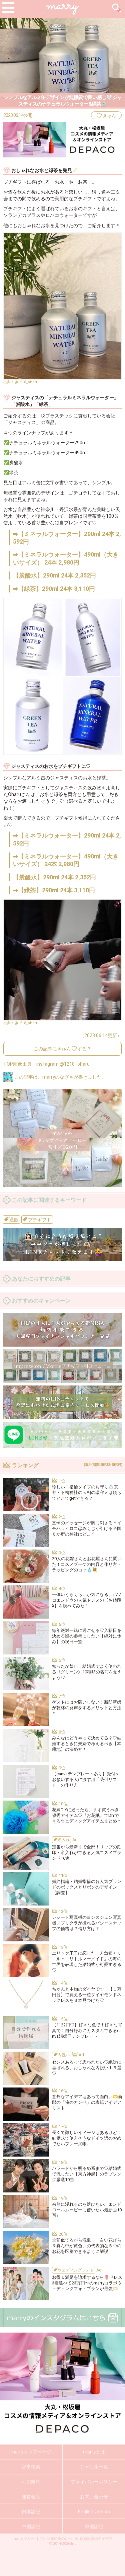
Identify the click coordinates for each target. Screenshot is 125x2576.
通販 (13, 1220)
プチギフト (39, 1220)
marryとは (94, 2452)
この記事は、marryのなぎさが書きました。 (60, 1077)
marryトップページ (31, 2452)
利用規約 (31, 2482)
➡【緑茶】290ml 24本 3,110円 (54, 589)
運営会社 (31, 2497)
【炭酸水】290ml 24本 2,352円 (54, 575)
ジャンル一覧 (94, 2467)
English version (94, 2512)
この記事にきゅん (62, 1049)
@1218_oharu (26, 382)
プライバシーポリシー (94, 2482)
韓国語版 (94, 2527)
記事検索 (31, 2467)
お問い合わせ (94, 2497)
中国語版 (31, 2527)
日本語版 (31, 2512)
